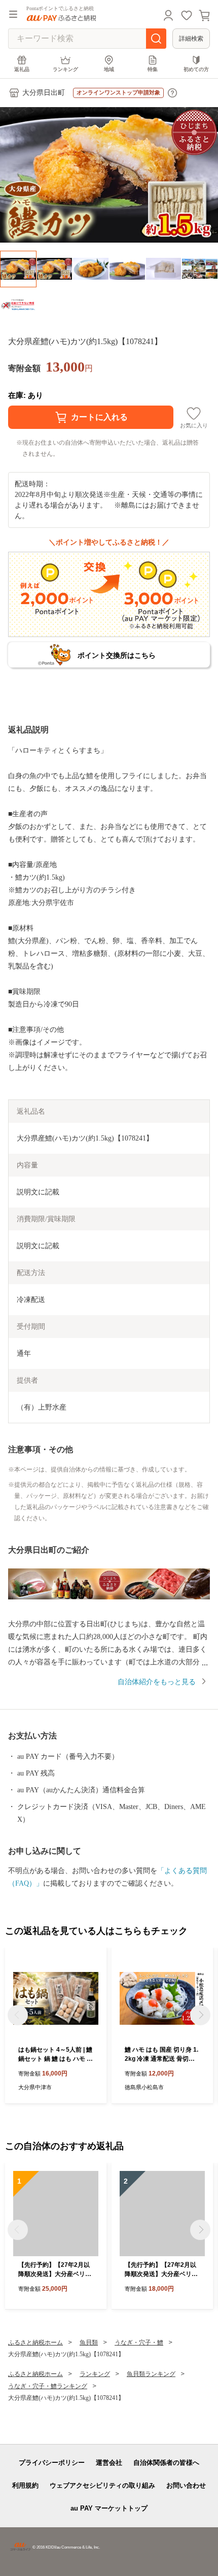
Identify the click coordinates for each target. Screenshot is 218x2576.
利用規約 (25, 2485)
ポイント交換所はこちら (117, 655)
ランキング (65, 69)
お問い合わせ (186, 2485)
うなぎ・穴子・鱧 (139, 2343)
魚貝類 (89, 2343)
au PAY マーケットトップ (109, 2508)
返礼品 (22, 69)
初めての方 (196, 69)
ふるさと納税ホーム (35, 2343)
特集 (153, 69)
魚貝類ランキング (151, 2374)
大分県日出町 (44, 93)
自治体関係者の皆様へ (166, 2463)
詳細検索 (191, 39)
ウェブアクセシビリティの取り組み (102, 2485)
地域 (109, 69)
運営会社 (109, 2463)
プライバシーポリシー (52, 2463)
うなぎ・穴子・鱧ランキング (48, 2386)
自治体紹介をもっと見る (157, 1682)
